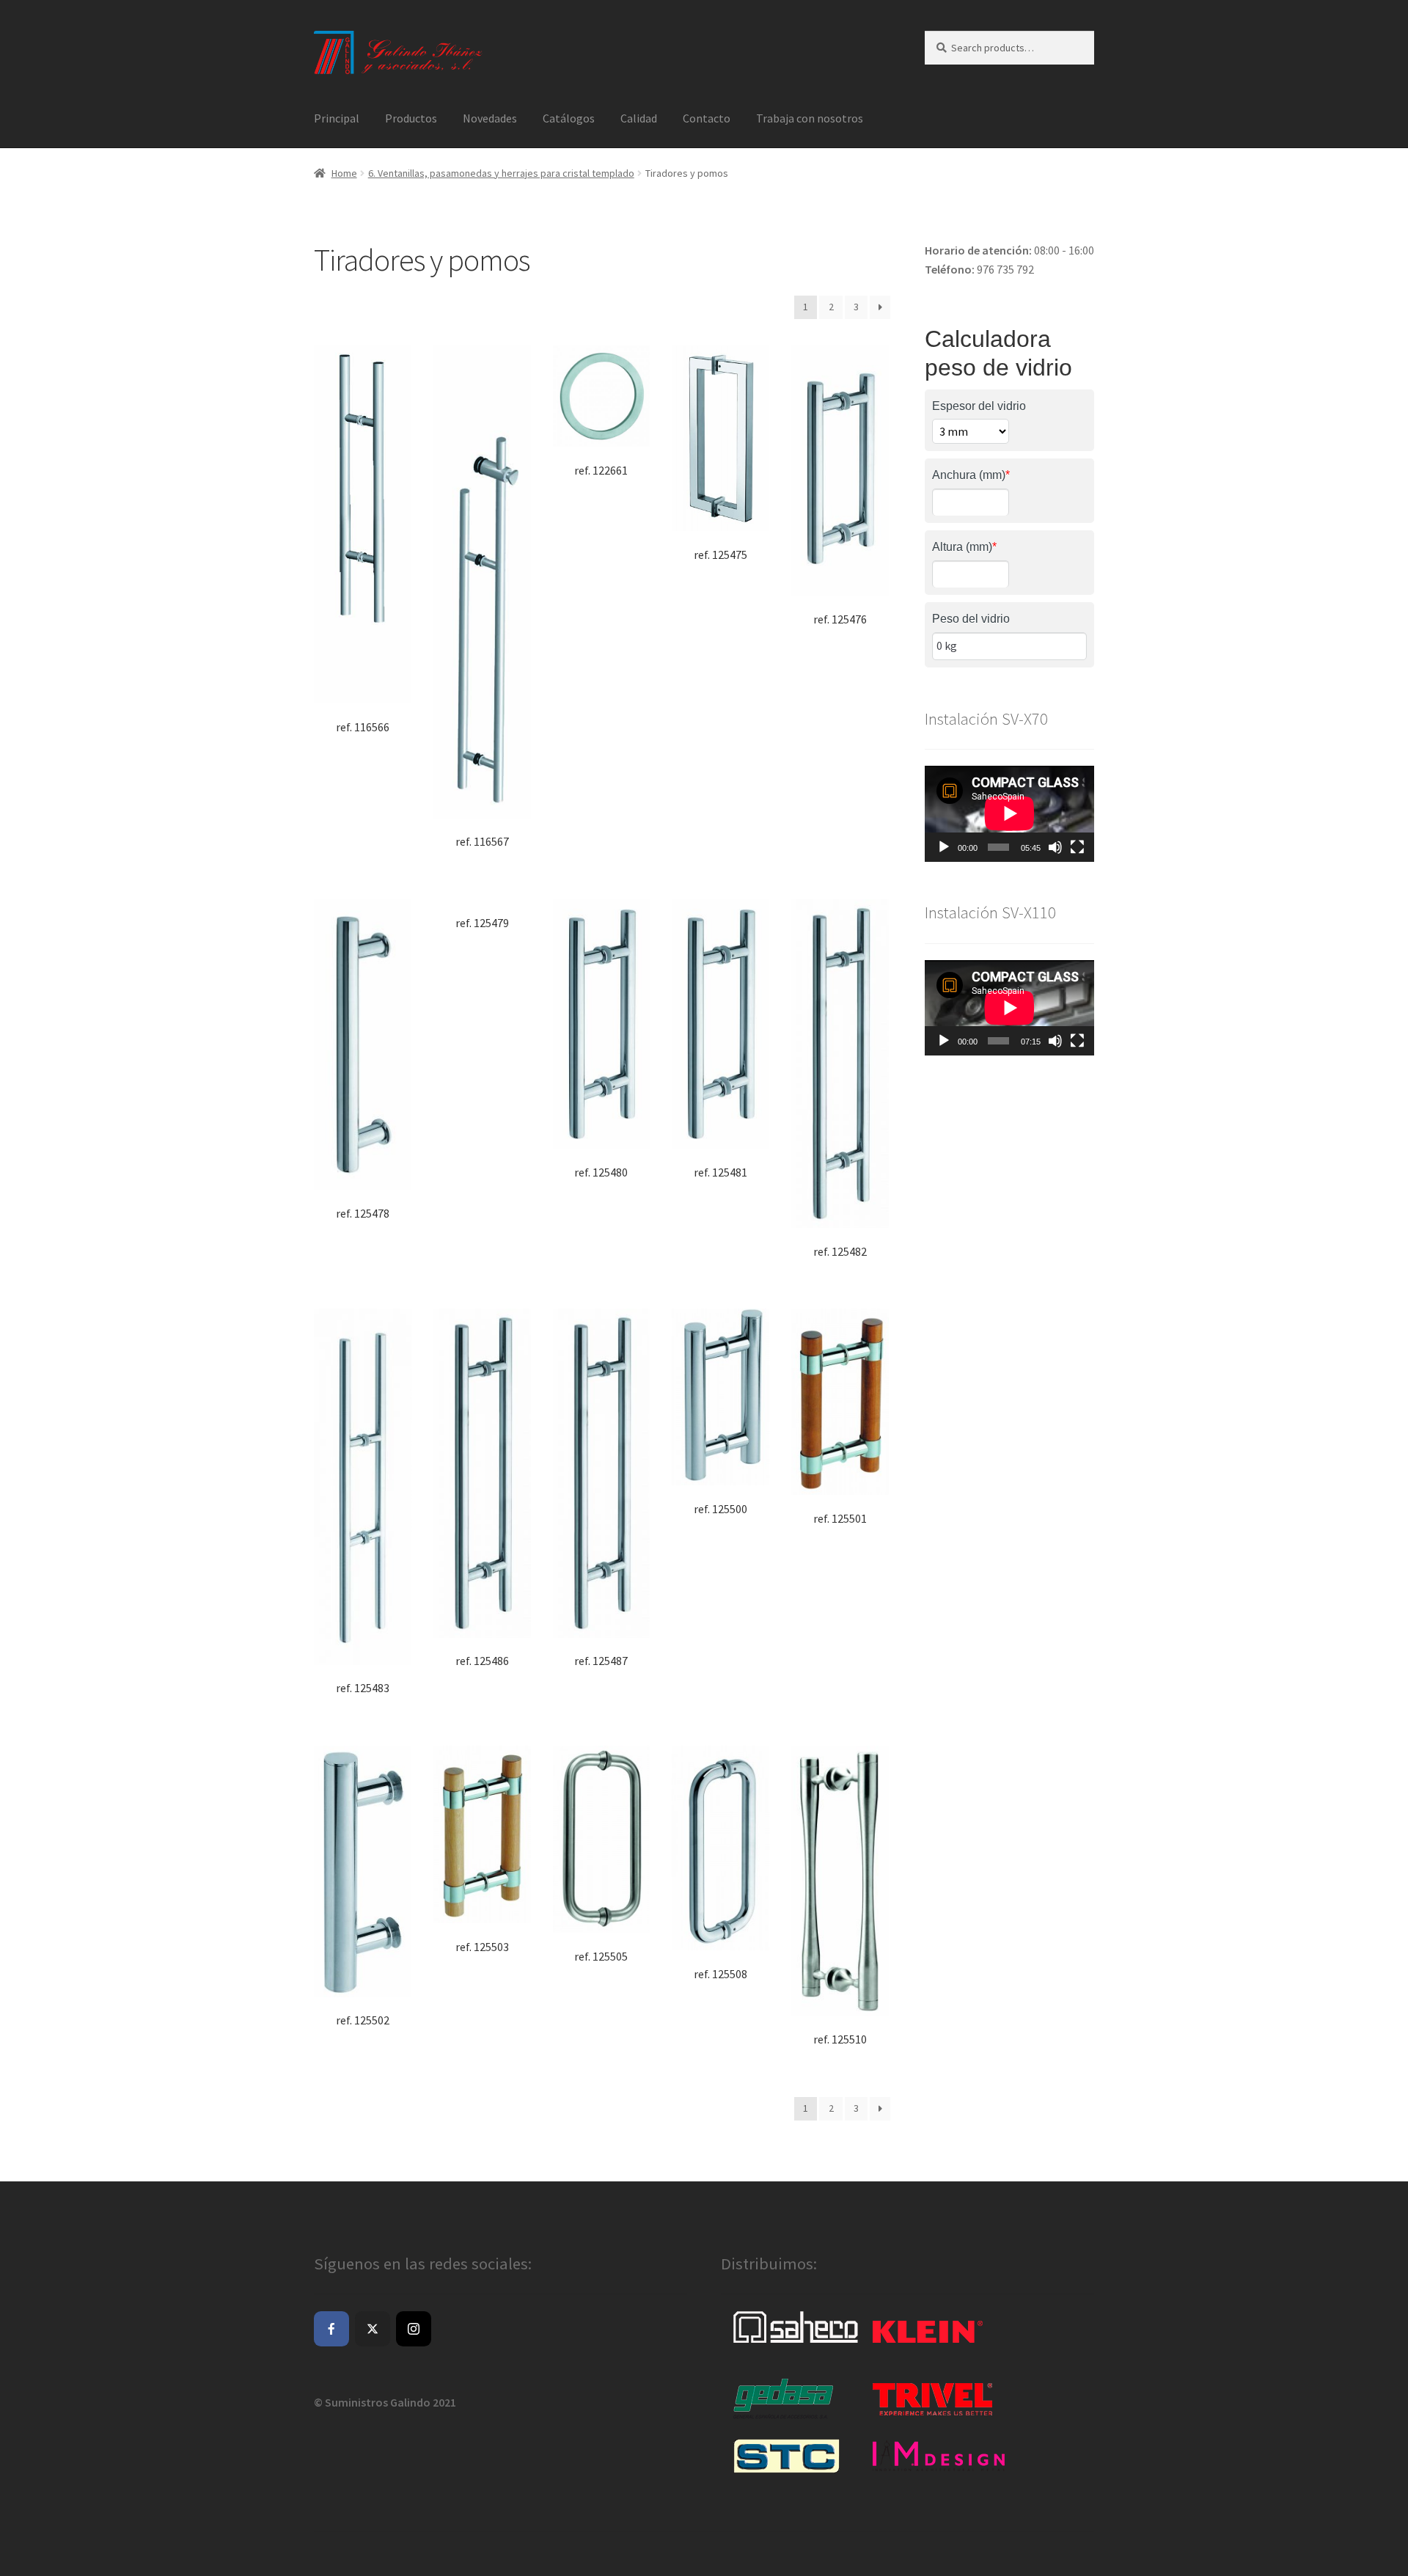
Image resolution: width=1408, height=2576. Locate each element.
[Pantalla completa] (1077, 847)
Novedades (490, 118)
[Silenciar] (1055, 847)
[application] (1009, 813)
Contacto (707, 118)
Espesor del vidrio (979, 406)
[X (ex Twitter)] (373, 2329)
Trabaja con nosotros (810, 118)
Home (344, 173)
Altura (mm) (964, 547)
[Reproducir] (944, 847)
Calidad (639, 118)
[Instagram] (414, 2329)
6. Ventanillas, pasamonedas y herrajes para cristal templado (501, 173)
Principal (337, 118)
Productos (411, 118)
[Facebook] (331, 2329)
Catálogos (569, 118)
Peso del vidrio (971, 619)
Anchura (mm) (971, 475)
